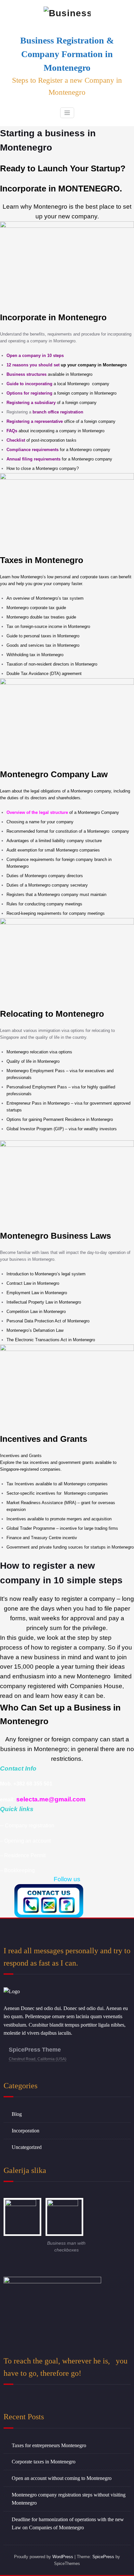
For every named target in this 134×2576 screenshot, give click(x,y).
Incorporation (26, 2131)
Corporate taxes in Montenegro (44, 2462)
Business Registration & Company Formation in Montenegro (67, 54)
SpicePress (103, 2557)
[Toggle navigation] (67, 113)
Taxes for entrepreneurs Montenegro (49, 2445)
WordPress (63, 2557)
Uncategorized (27, 2147)
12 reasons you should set (67, 365)
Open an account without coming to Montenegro (62, 2478)
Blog (17, 2114)
